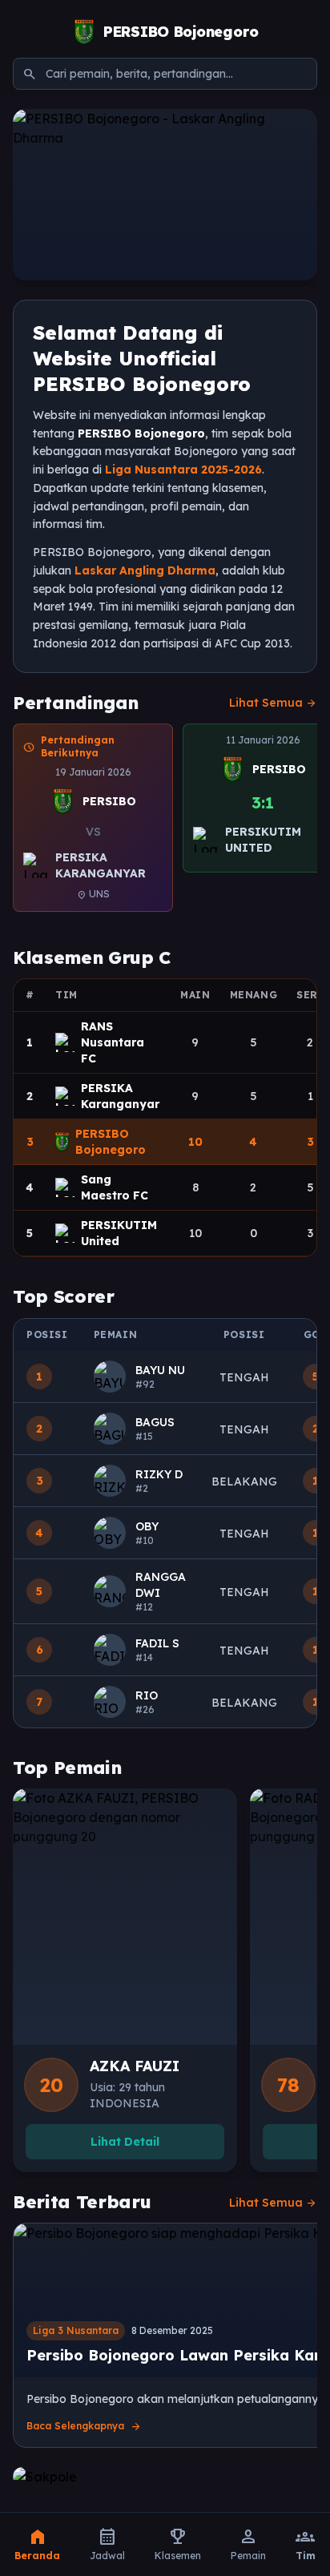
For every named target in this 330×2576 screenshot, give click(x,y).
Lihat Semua (273, 703)
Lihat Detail (125, 2142)
